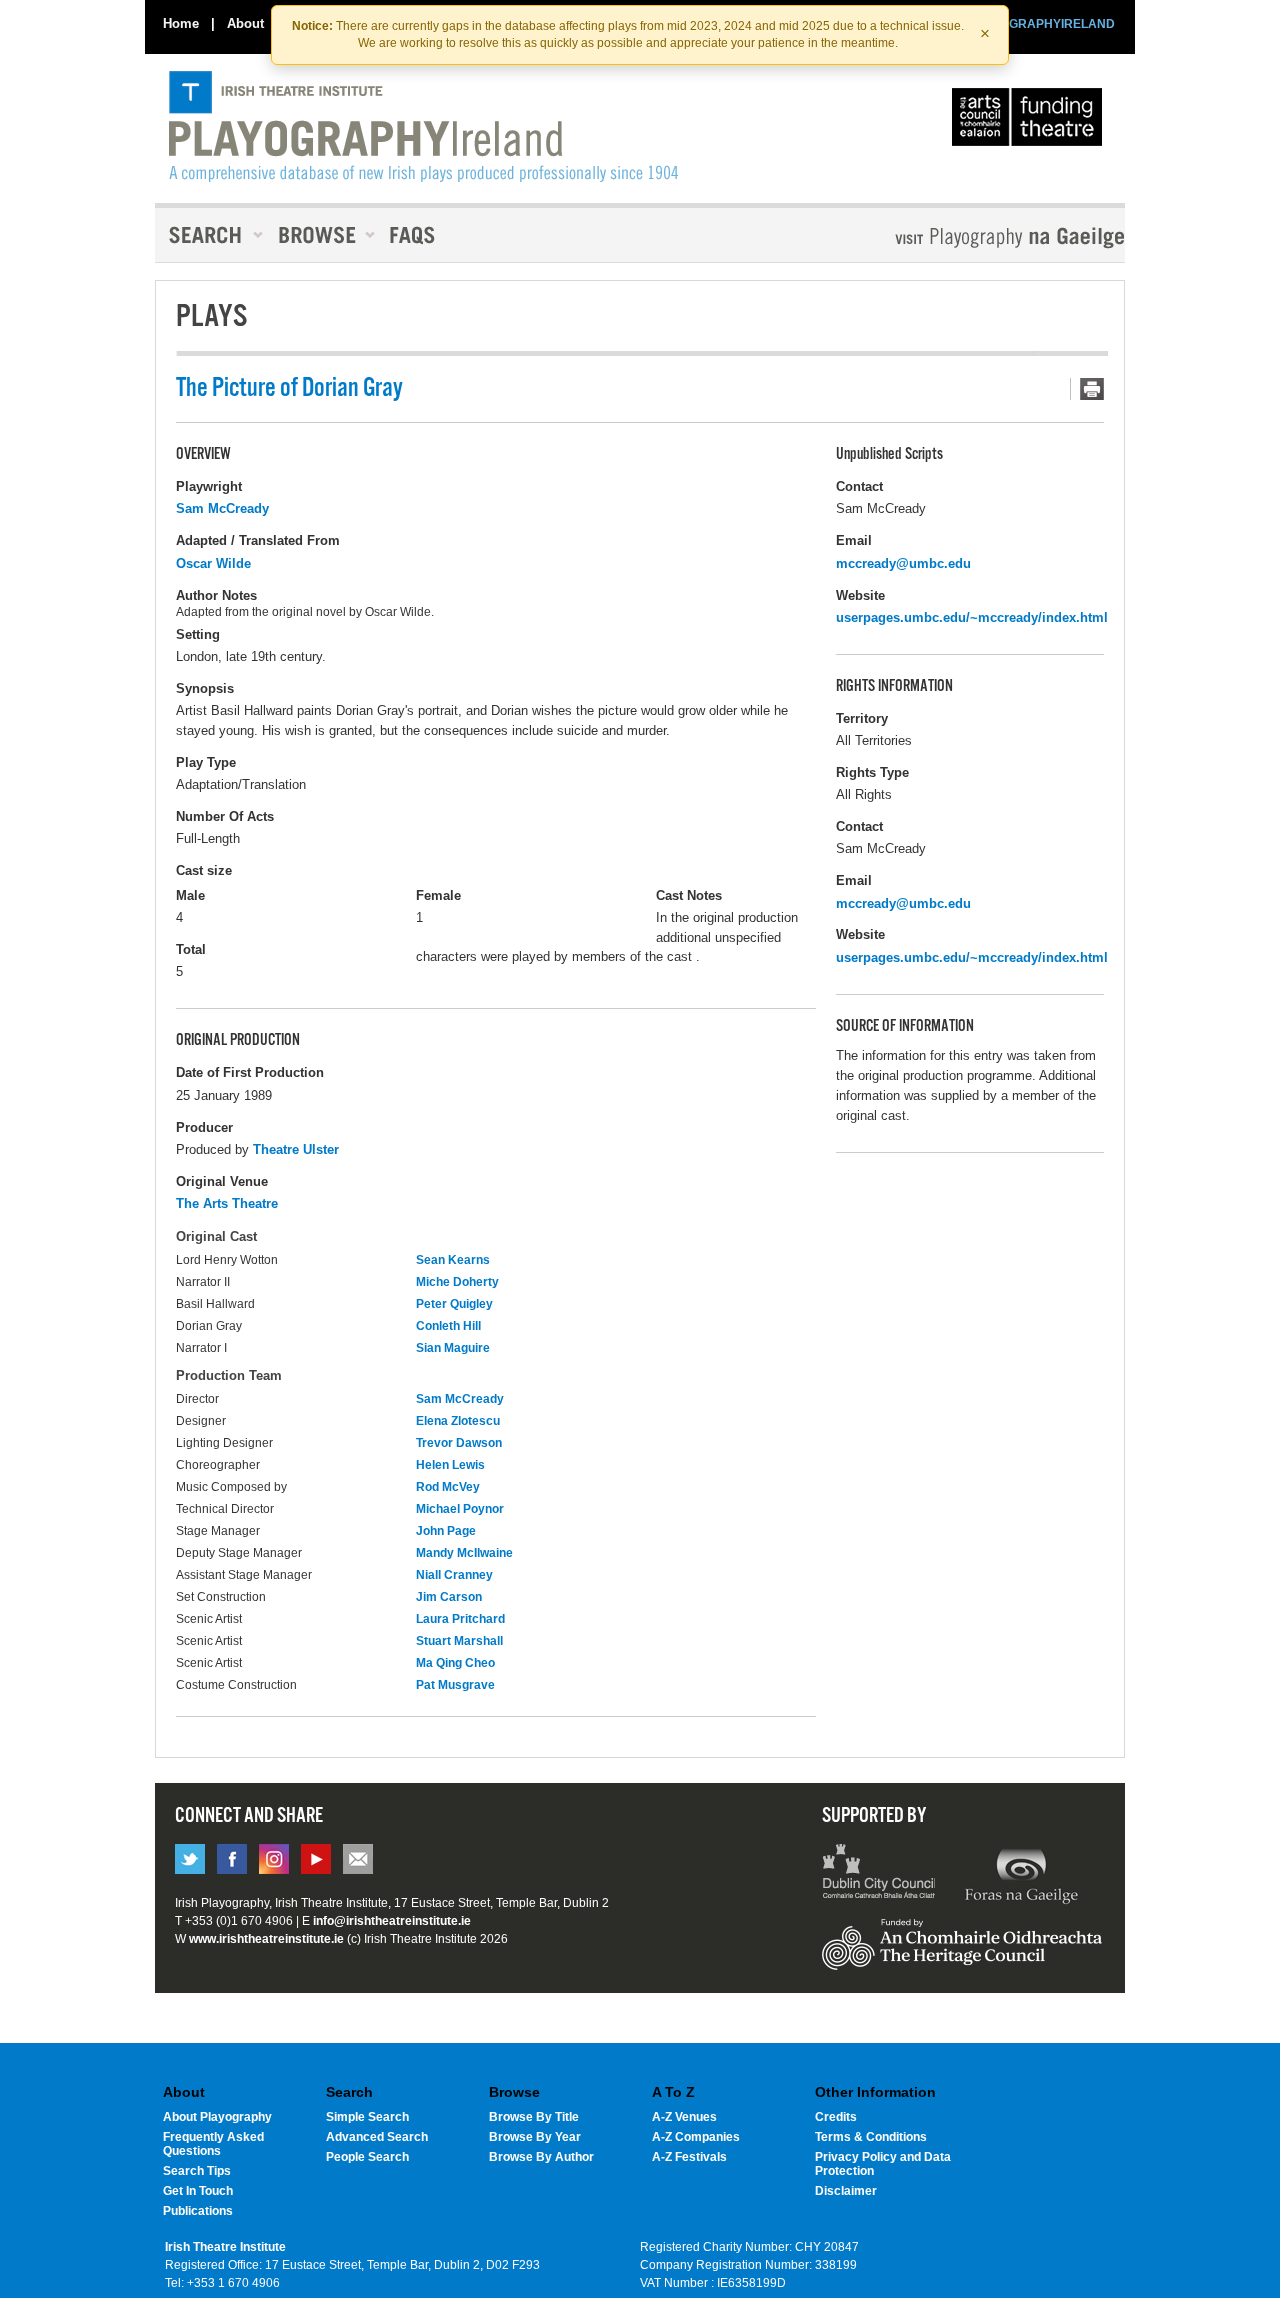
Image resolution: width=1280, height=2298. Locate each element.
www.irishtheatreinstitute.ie (266, 1939)
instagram (274, 1859)
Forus (1021, 1874)
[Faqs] (414, 235)
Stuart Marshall (459, 1641)
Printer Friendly (1087, 389)
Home (181, 23)
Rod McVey (448, 1487)
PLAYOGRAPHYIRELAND (1042, 24)
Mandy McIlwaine (464, 1553)
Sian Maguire (453, 1348)
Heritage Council (962, 1954)
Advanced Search (377, 2137)
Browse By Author (541, 2157)
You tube (316, 1859)
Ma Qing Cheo (455, 1663)
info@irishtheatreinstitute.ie (392, 1921)
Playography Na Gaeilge (952, 237)
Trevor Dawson (459, 1443)
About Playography (217, 2117)
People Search (367, 2157)
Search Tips (197, 2171)
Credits (836, 2117)
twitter (190, 1859)
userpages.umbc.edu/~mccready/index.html (972, 617)
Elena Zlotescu (458, 1421)
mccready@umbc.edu (903, 563)
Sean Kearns (453, 1260)
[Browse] (320, 235)
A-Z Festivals (689, 2157)
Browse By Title (534, 2117)
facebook (232, 1859)
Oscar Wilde (213, 563)
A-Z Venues (684, 2117)
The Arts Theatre (227, 1203)
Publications (198, 2211)
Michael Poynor (460, 1509)
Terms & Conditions (871, 2137)
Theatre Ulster (296, 1149)
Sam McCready (222, 508)
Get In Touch (198, 2191)
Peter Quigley (454, 1304)
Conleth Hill (448, 1326)
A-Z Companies (696, 2137)
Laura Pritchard (460, 1619)
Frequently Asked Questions (213, 2144)
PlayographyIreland (423, 127)
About (245, 23)
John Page (446, 1531)
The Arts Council (1031, 122)
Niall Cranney (454, 1575)
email (358, 1859)
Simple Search (367, 2117)
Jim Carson (449, 1597)
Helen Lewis (450, 1465)
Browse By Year (535, 2137)
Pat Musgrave (455, 1685)
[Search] (210, 235)
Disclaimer (846, 2191)
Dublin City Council (879, 1874)
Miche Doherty (457, 1282)
